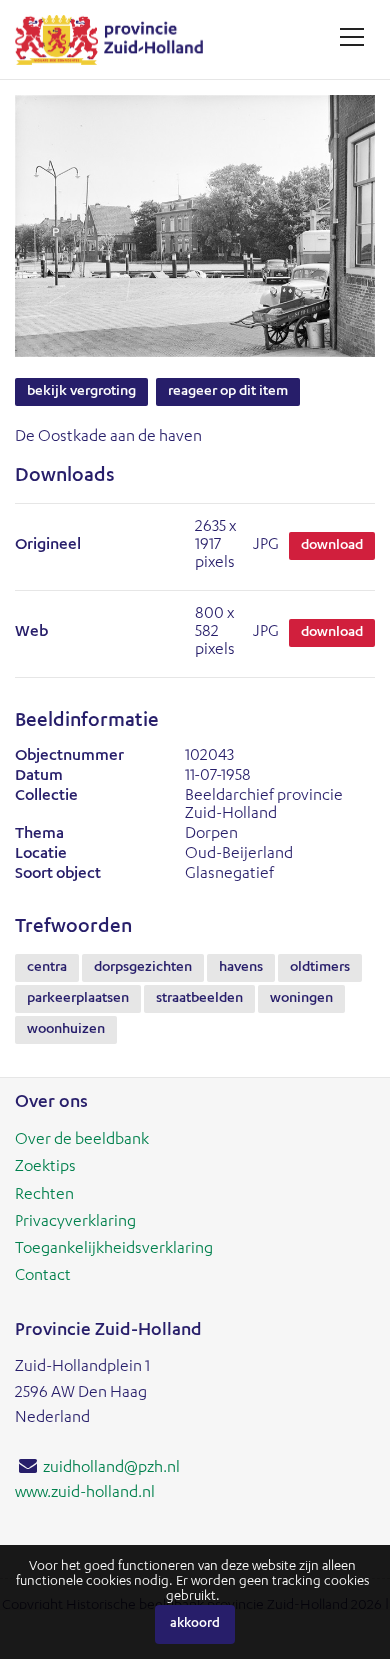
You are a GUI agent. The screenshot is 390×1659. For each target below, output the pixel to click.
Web (31, 633)
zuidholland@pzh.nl (111, 1469)
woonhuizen (66, 1030)
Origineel (48, 546)
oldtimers (320, 968)
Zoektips (45, 1168)
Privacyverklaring (75, 1223)
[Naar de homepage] (116, 39)
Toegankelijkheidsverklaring (114, 1250)
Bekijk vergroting (81, 392)
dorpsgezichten (143, 968)
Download (332, 546)
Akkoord (195, 1624)
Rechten (44, 1196)
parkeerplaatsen (78, 999)
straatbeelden (199, 999)
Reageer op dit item (228, 392)
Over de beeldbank (82, 1141)
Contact (43, 1277)
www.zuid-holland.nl (85, 1494)
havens (241, 968)
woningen (301, 999)
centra (47, 968)
